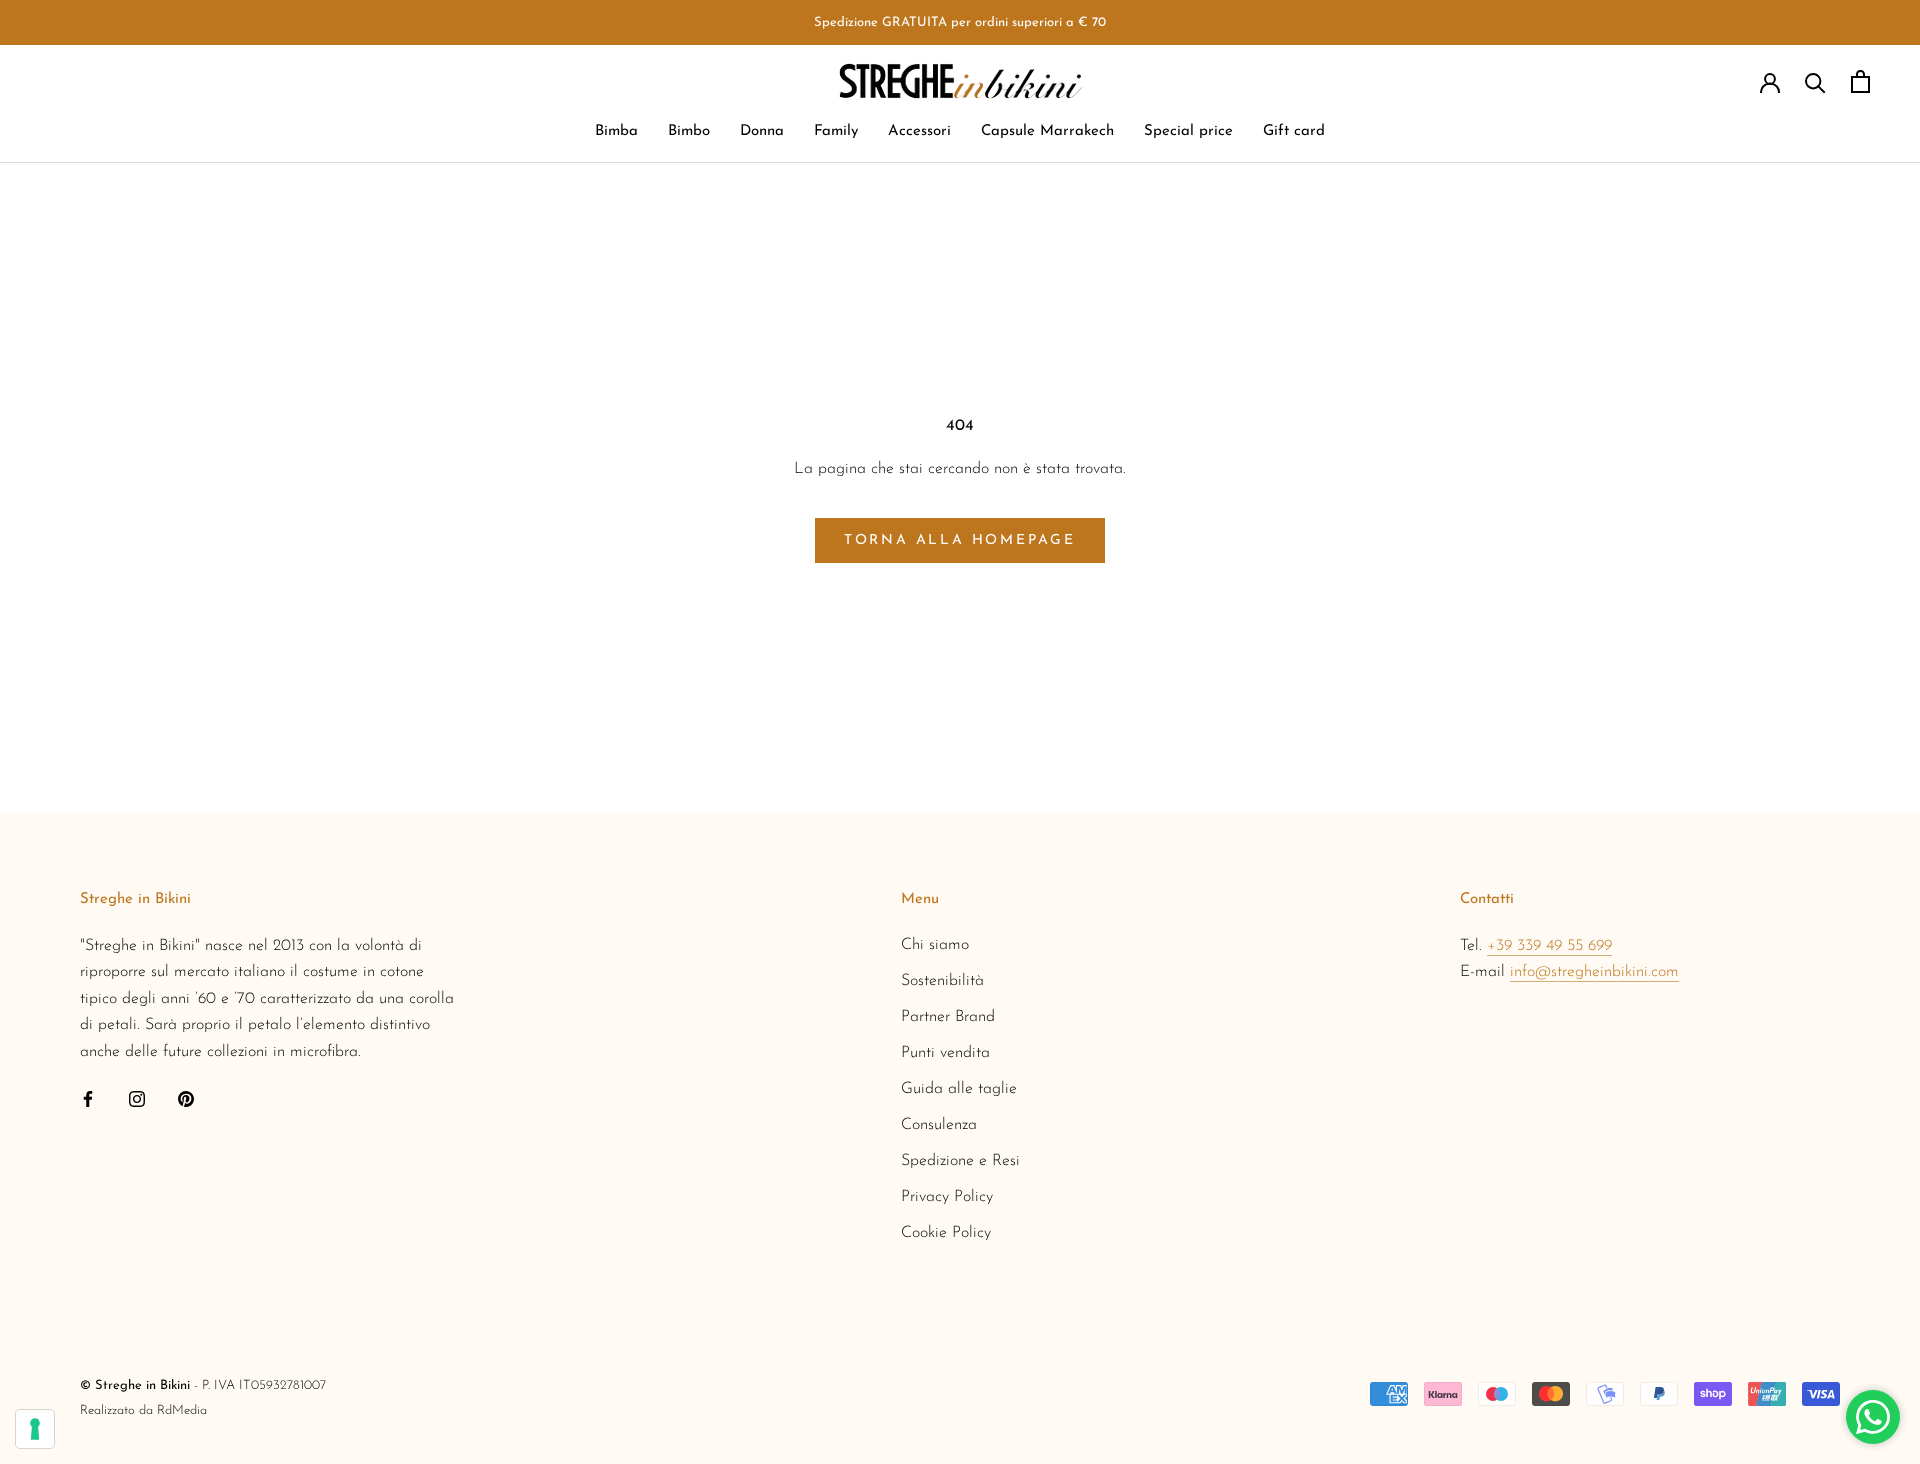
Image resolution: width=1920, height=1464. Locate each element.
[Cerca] (1815, 81)
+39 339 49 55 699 (1549, 946)
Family (836, 132)
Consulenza (939, 1125)
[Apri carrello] (1860, 81)
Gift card (1294, 132)
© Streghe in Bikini (135, 1385)
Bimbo (689, 132)
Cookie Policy (946, 1233)
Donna (762, 132)
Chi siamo (935, 945)
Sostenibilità (942, 981)
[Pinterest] (186, 1098)
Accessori (919, 132)
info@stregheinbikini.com (1594, 972)
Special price (1188, 132)
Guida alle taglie (959, 1089)
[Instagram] (137, 1098)
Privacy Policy (947, 1197)
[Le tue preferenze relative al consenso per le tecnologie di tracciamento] (35, 1429)
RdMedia (182, 1410)
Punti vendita (945, 1053)
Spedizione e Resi (960, 1161)
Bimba (616, 132)
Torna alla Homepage (960, 540)
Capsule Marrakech (1047, 132)
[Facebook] (88, 1098)
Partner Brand (948, 1017)
